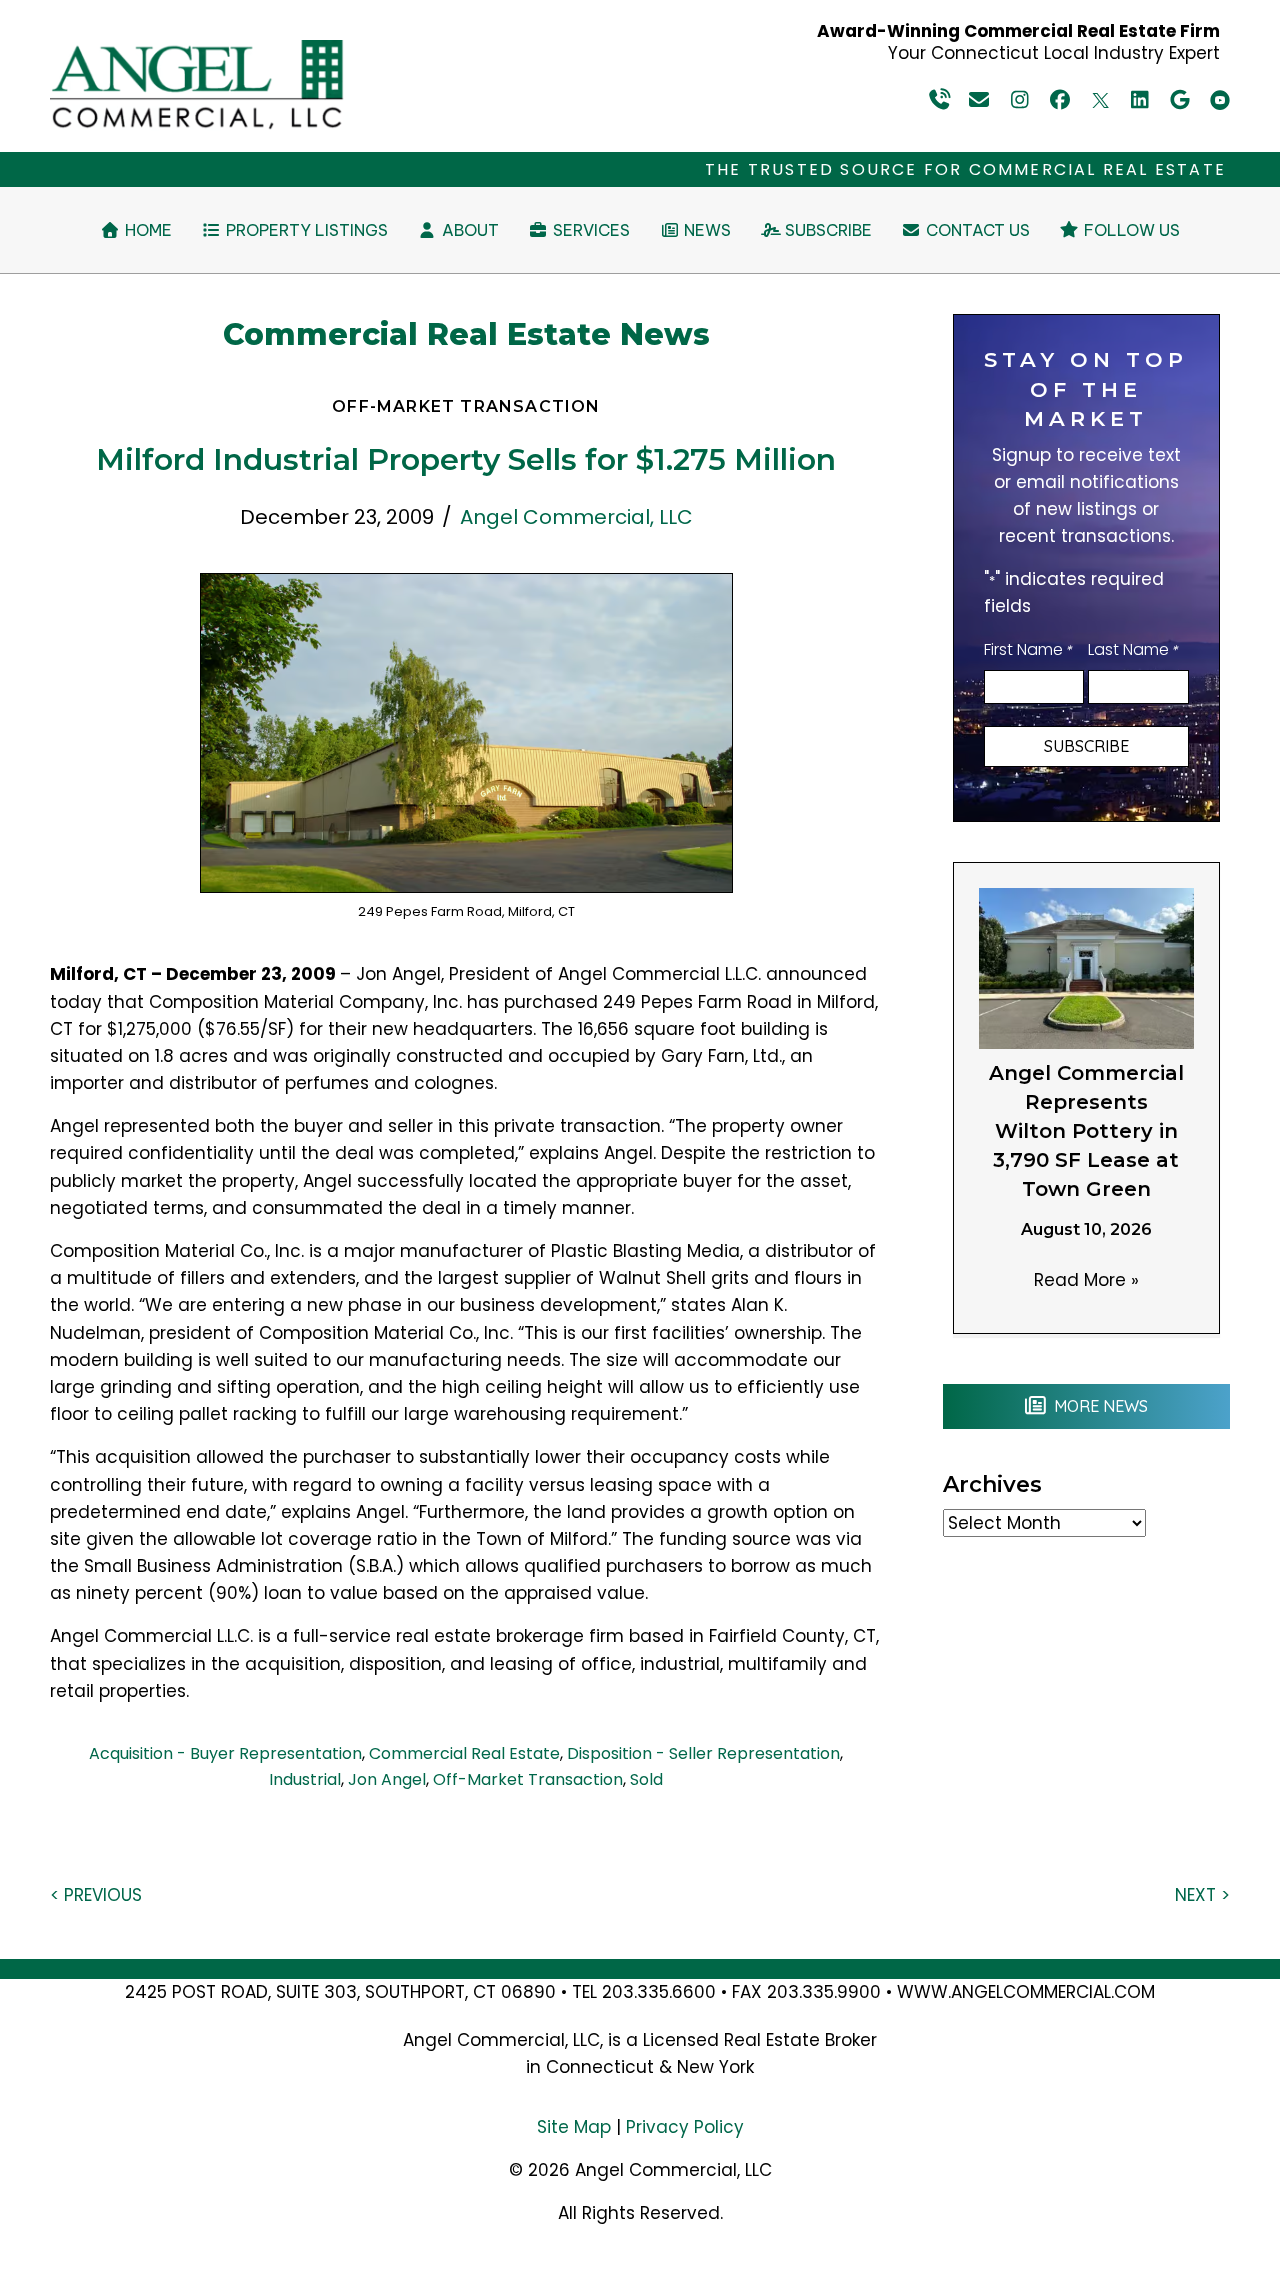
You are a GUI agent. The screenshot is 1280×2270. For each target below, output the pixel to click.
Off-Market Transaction (528, 1779)
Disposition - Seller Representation (703, 1753)
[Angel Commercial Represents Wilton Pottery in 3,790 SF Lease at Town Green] (1086, 967)
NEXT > (1202, 1895)
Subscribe (1086, 746)
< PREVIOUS (96, 1895)
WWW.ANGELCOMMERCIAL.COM (1026, 1992)
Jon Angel (387, 1779)
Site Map (574, 2127)
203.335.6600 (659, 1992)
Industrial (305, 1779)
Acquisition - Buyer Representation (225, 1753)
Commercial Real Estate (464, 1753)
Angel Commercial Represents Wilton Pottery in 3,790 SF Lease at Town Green (1086, 1131)
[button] (940, 100)
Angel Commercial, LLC (576, 517)
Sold (646, 1779)
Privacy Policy (685, 2127)
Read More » (1086, 1280)
